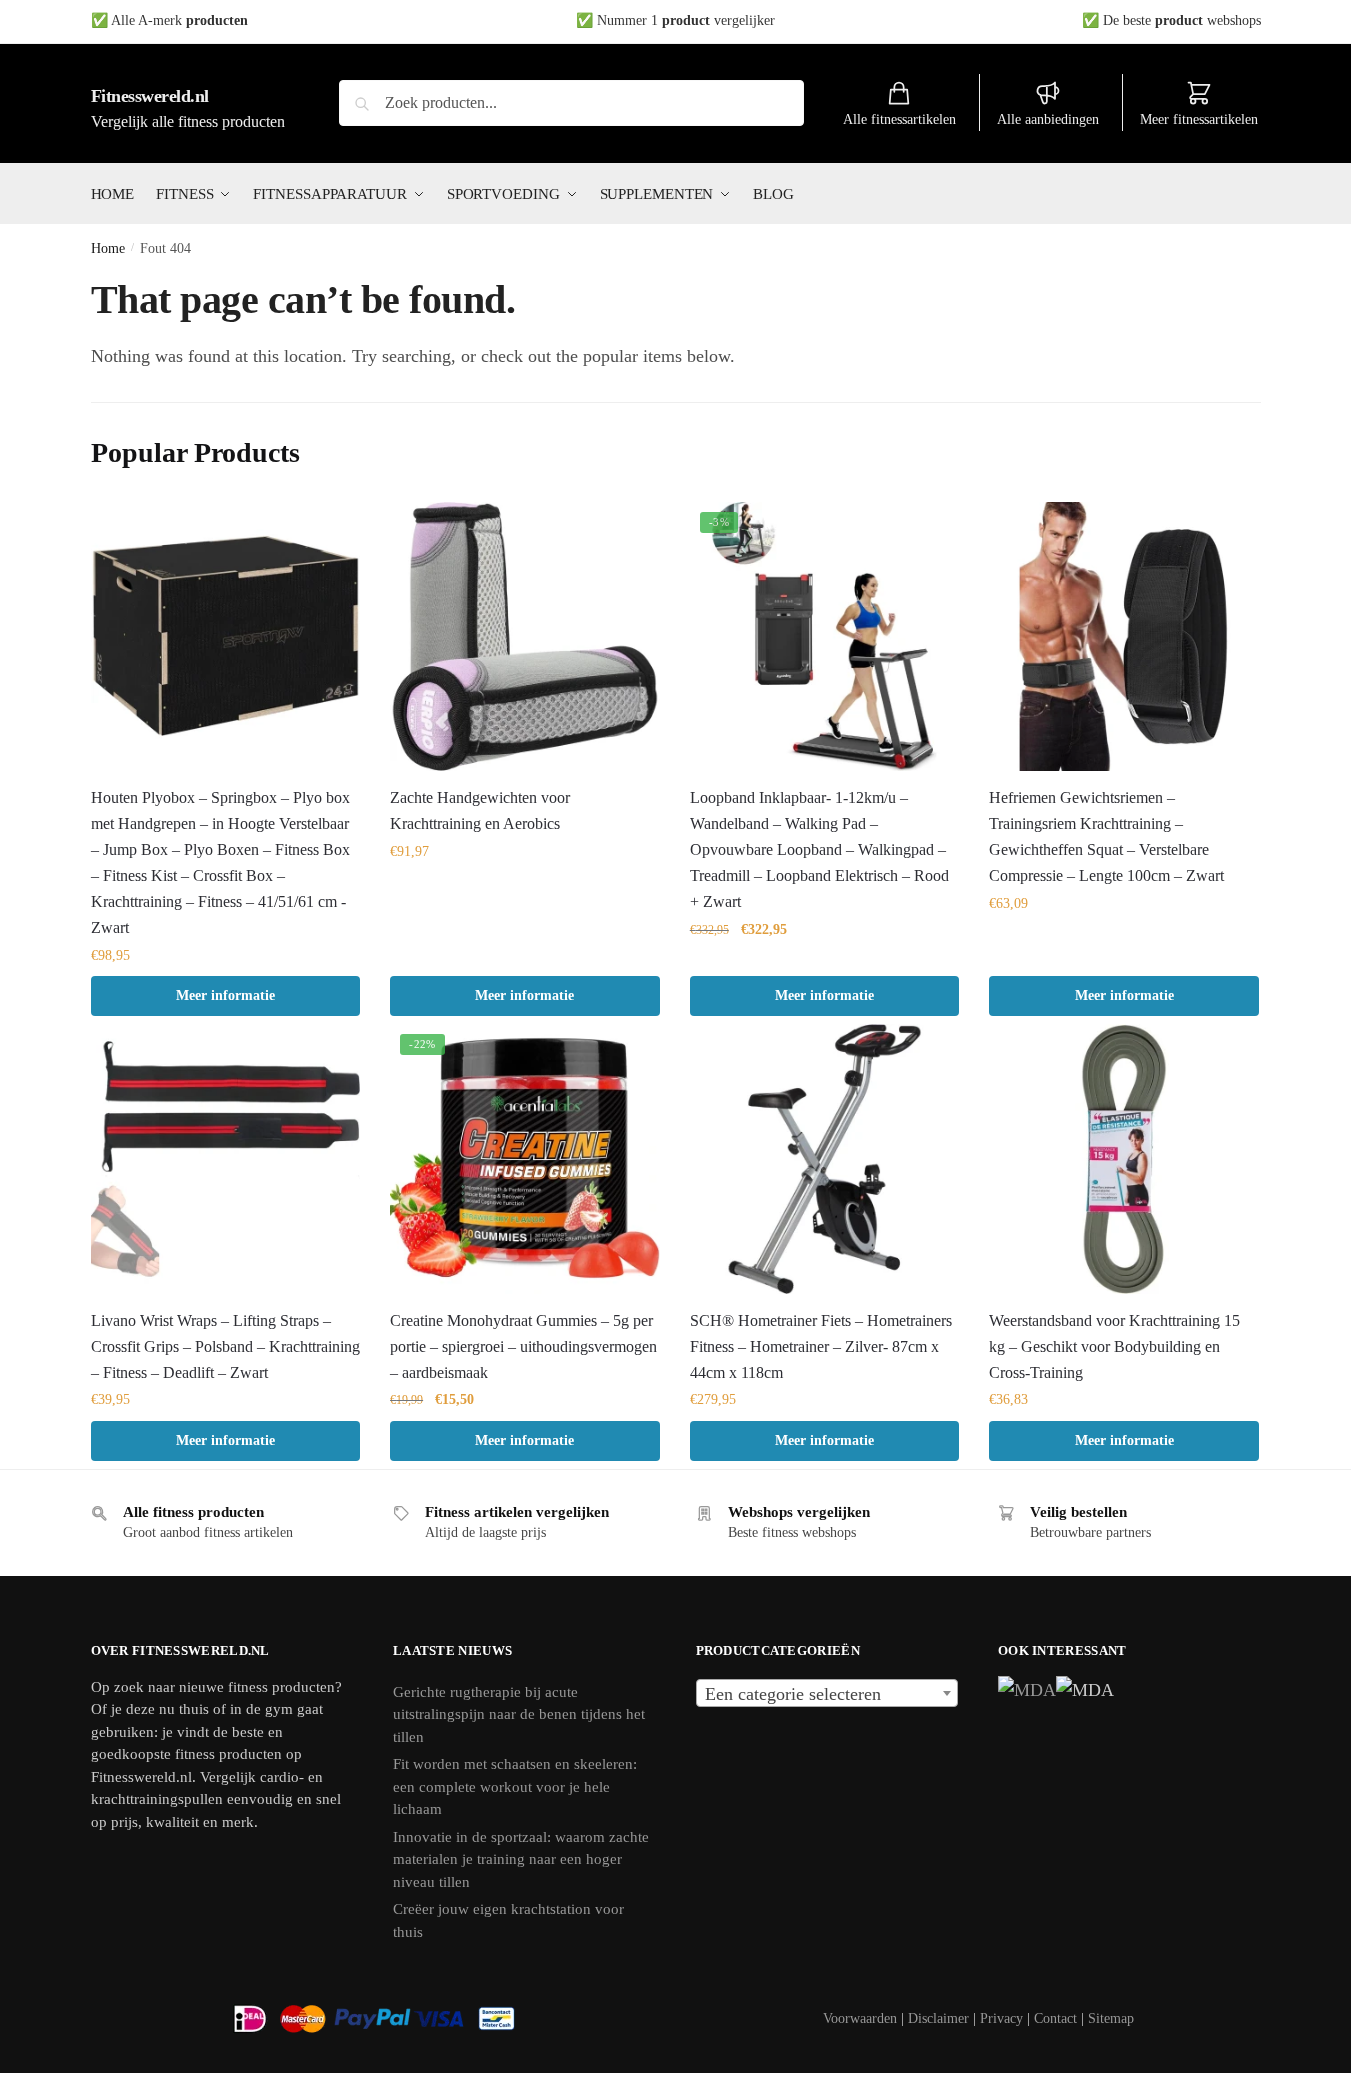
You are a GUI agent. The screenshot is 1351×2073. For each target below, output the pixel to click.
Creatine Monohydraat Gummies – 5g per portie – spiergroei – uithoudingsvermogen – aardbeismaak (523, 1346)
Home (108, 248)
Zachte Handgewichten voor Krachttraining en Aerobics (480, 810)
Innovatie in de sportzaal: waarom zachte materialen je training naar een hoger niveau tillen (521, 1859)
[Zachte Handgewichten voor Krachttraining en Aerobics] (525, 637)
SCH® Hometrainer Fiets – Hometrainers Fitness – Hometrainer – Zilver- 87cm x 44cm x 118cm (821, 1346)
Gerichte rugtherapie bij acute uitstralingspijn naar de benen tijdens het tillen (519, 1714)
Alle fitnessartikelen (899, 119)
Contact (1055, 2018)
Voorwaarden (860, 2018)
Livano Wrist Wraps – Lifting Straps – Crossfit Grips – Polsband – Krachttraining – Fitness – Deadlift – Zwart (225, 1346)
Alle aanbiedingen (1048, 119)
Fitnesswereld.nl (150, 96)
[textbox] (827, 1694)
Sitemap (1111, 2018)
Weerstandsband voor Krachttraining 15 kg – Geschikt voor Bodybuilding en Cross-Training (1114, 1346)
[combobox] (827, 1693)
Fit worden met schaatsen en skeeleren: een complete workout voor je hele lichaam (515, 1786)
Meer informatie (225, 995)
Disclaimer (938, 2018)
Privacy (1001, 2018)
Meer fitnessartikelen (1199, 119)
